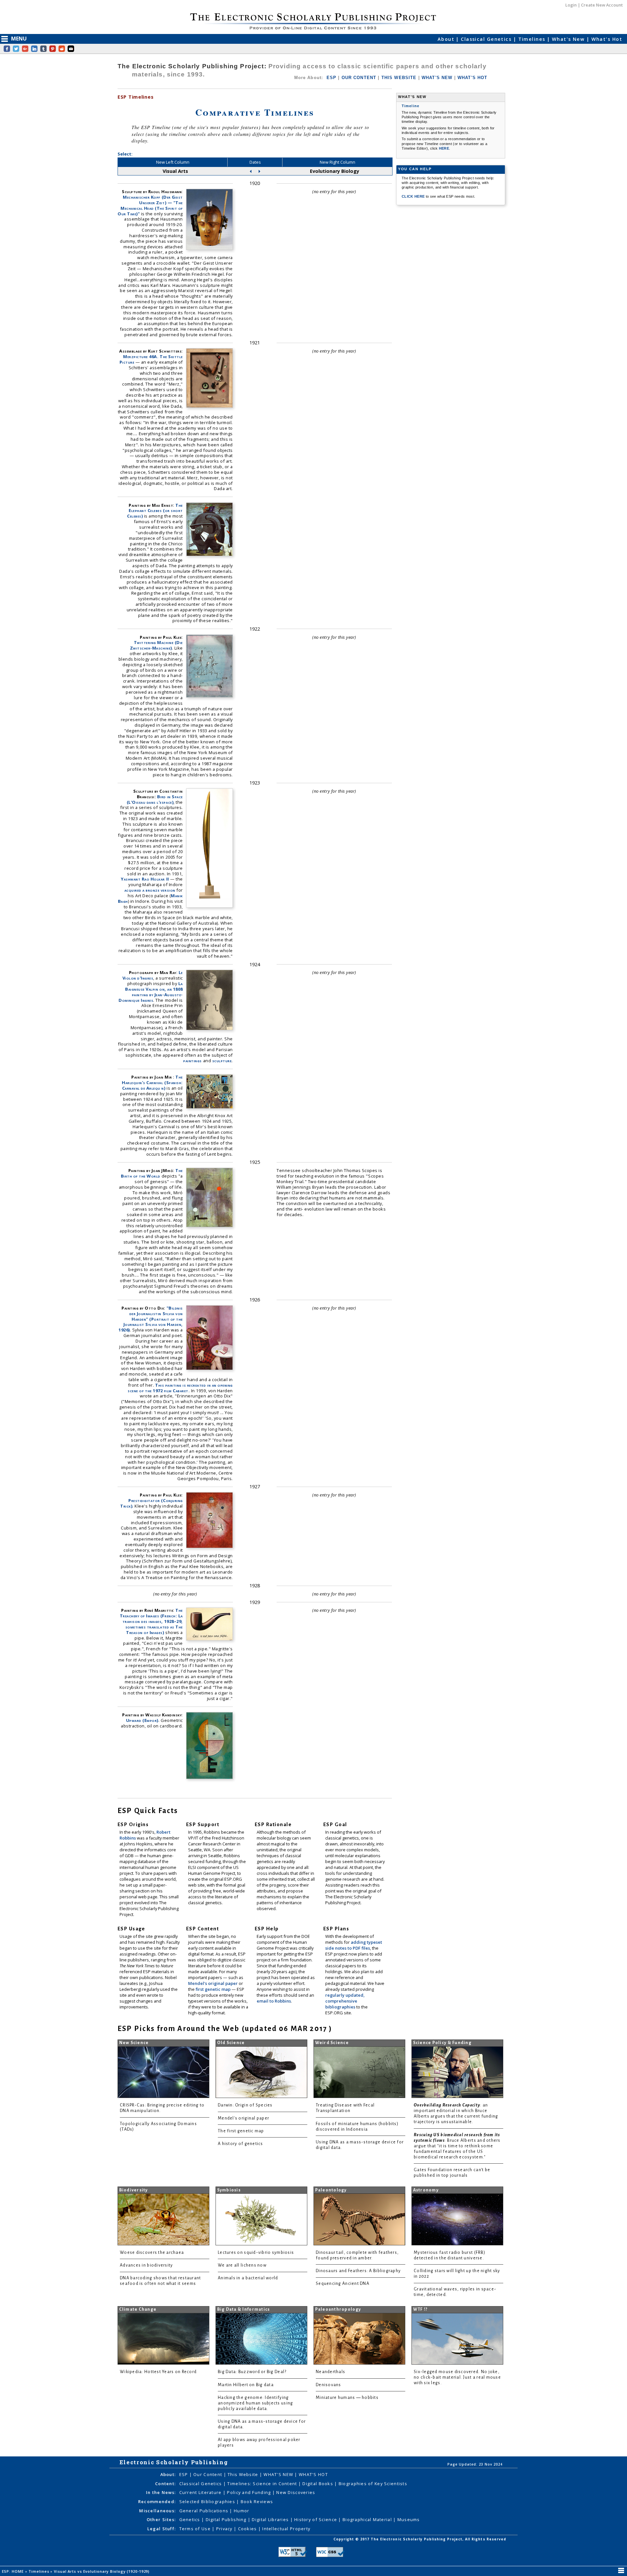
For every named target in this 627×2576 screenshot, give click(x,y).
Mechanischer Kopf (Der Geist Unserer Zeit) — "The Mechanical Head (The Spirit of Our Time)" (150, 205)
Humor (241, 2511)
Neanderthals (330, 2372)
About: (168, 2474)
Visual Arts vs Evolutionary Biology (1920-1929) (102, 2571)
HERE (444, 148)
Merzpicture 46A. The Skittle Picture (151, 359)
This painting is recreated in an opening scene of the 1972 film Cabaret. (180, 1388)
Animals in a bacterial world (248, 2278)
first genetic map (214, 1989)
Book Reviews (257, 2502)
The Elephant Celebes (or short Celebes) (155, 511)
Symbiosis (229, 2190)
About (447, 39)
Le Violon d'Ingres (153, 975)
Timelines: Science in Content (263, 2484)
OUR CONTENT (359, 78)
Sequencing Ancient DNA (343, 2284)
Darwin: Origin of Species (245, 2105)
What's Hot (607, 39)
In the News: (161, 2492)
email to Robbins (274, 2001)
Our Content (208, 2474)
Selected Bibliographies (208, 2502)
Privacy (225, 2529)
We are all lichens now (242, 2265)
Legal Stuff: (161, 2529)
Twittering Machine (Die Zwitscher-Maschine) (156, 645)
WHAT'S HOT (473, 78)
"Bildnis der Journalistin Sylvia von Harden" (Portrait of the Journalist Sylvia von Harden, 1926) (151, 1319)
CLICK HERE (414, 196)
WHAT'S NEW (437, 78)
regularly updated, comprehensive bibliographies (345, 2001)
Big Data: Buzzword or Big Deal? (252, 2372)
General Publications (205, 2511)
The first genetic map (241, 2131)
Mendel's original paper (213, 1983)
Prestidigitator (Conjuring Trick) (152, 1503)
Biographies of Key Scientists (373, 2484)
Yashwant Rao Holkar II (145, 879)
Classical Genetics (487, 39)
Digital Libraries (271, 2519)
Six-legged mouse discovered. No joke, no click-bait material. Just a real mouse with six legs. (457, 2377)
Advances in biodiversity (146, 2265)
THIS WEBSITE (399, 78)
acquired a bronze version (150, 890)
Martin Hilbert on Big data (246, 2385)
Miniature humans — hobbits (347, 2398)
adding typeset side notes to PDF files (354, 1945)
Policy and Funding (249, 2492)
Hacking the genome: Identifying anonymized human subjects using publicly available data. (255, 2403)
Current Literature (201, 2492)
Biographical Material (368, 2519)
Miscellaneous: (157, 2511)
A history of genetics (241, 2144)
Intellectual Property (286, 2529)
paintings (193, 1061)
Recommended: (157, 2502)
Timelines (533, 39)
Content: (165, 2484)
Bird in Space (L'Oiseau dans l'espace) (155, 799)
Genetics (191, 2519)
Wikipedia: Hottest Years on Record (158, 2372)
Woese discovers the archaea (152, 2253)
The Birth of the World (152, 1173)
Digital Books (318, 2484)
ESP (331, 78)
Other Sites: (161, 2519)
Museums (409, 2519)
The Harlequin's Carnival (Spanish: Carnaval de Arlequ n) (152, 1082)
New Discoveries (296, 2492)
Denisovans (329, 2385)
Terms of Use (196, 2529)
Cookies (248, 2529)
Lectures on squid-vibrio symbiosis (256, 2253)
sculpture (222, 1061)
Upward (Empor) (142, 1720)
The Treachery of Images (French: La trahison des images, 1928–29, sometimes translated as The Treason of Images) (151, 1621)
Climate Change (138, 2309)
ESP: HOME (14, 2571)
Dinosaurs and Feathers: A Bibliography (358, 2271)
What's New (569, 39)
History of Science (316, 2519)
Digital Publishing (227, 2519)
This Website (244, 2474)
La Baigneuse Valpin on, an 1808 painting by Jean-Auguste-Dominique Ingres (151, 992)
